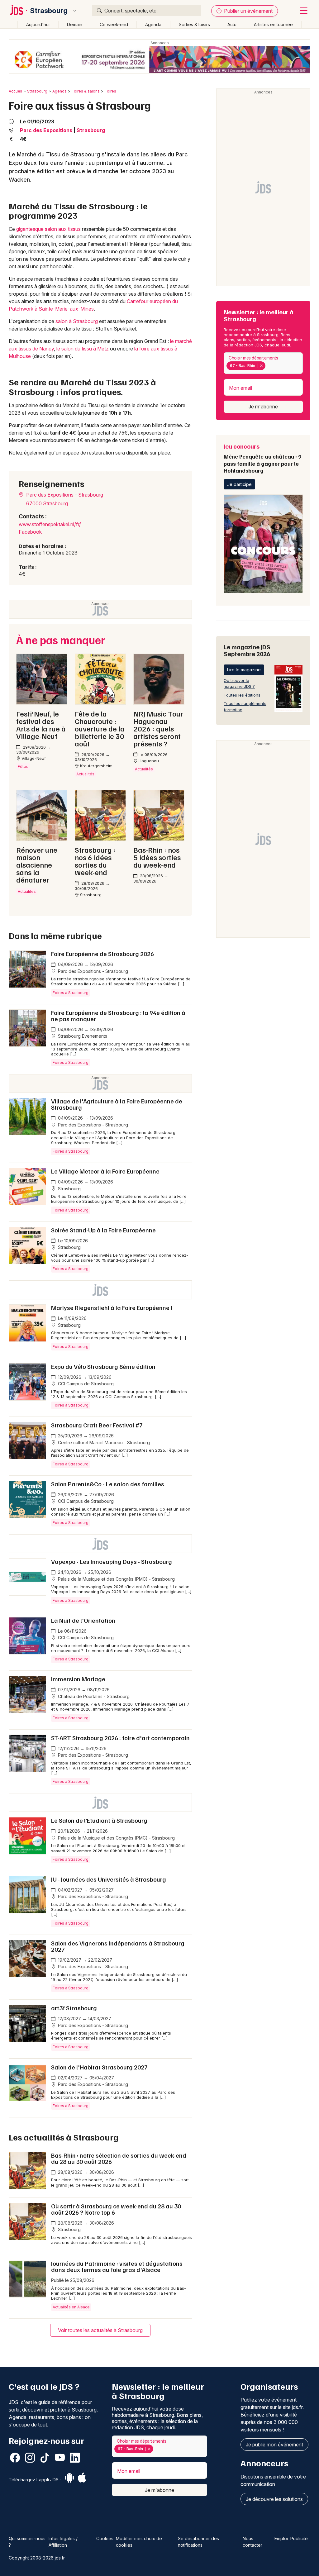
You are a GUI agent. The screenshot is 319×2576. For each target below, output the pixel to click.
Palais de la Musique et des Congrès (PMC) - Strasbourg (116, 1579)
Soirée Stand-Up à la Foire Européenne (103, 1230)
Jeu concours (262, 458)
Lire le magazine (244, 670)
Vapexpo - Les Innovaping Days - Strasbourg (112, 1561)
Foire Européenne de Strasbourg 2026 (102, 954)
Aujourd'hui (38, 24)
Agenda (153, 24)
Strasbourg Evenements (82, 1036)
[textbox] (268, 366)
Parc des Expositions (46, 130)
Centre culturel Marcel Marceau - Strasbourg (103, 1443)
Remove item (261, 366)
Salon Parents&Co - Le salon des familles (108, 1484)
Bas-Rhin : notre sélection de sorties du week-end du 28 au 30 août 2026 (119, 2158)
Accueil (15, 91)
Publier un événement (248, 11)
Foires (110, 91)
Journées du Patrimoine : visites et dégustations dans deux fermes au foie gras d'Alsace (117, 2266)
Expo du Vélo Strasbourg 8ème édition (103, 1366)
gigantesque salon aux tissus (48, 229)
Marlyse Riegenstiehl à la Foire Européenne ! (112, 1307)
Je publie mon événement (274, 2445)
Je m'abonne (263, 407)
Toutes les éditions (242, 695)
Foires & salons (86, 91)
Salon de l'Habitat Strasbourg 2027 (99, 2067)
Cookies (105, 2538)
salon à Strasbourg (77, 321)
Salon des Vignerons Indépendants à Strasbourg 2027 (118, 1946)
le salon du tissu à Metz (83, 349)
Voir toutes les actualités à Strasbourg (100, 2330)
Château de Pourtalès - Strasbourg (93, 1696)
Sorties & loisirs (194, 24)
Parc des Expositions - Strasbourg (64, 495)
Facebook (30, 532)
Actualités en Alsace (71, 2307)
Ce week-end (114, 24)
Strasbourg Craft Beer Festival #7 (97, 1425)
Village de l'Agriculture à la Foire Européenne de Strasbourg (117, 1104)
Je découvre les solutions (274, 2499)
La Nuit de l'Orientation (83, 1620)
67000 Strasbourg (47, 503)
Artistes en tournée (273, 24)
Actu (232, 24)
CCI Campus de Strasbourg (85, 1384)
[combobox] (263, 363)
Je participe (239, 484)
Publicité (299, 2538)
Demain (75, 24)
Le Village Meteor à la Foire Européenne (105, 1171)
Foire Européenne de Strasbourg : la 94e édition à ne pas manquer (118, 1016)
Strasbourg (49, 11)
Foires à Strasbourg (71, 993)
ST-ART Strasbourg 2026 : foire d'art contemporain (120, 1738)
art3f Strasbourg (74, 2008)
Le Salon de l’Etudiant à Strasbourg (99, 1820)
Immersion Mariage (78, 1679)
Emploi (281, 2538)
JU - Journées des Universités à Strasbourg (109, 1879)
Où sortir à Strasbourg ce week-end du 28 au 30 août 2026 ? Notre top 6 (116, 2209)
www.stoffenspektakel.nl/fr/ (50, 524)
